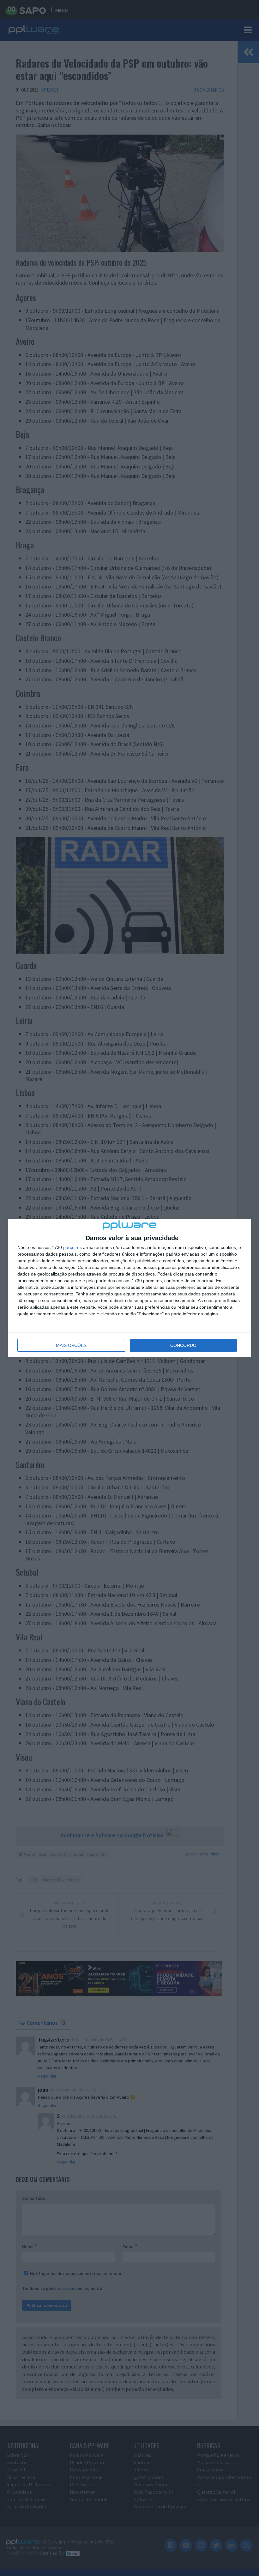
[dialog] (129, 1288)
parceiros (72, 1247)
